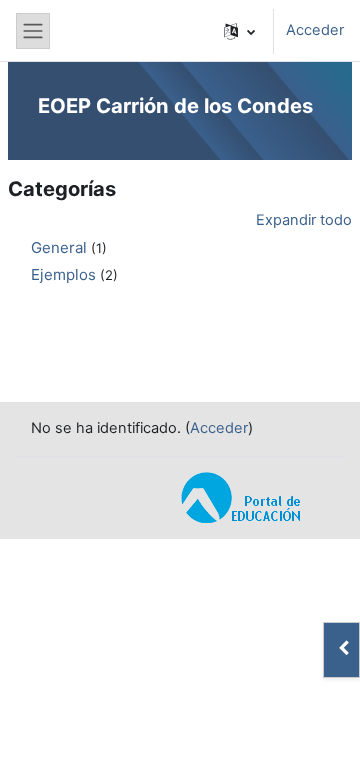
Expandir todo (304, 220)
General (59, 247)
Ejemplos (63, 274)
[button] (239, 31)
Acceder (315, 30)
